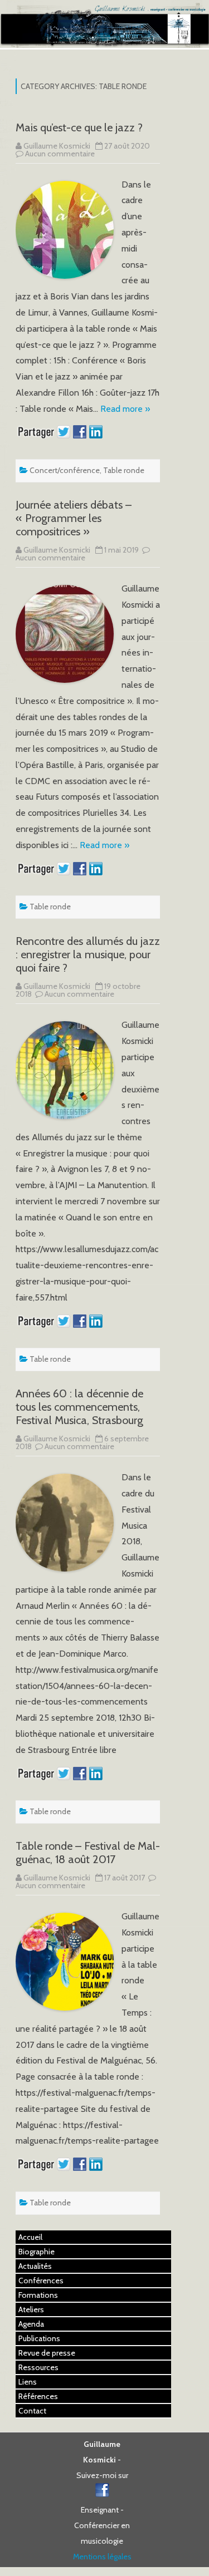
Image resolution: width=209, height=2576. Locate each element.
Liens (28, 2382)
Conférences (41, 2281)
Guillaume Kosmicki (57, 146)
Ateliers (31, 2309)
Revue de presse (47, 2353)
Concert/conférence (65, 470)
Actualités (35, 2266)
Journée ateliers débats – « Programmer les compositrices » (74, 518)
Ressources (38, 2367)
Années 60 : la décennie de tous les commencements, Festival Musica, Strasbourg (79, 1407)
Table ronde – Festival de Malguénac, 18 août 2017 (88, 1853)
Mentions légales (102, 2557)
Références (38, 2396)
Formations (38, 2295)
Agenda (31, 2324)
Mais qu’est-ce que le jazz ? (79, 127)
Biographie (37, 2252)
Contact (32, 2411)
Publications (39, 2338)
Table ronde (124, 470)
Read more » (125, 409)
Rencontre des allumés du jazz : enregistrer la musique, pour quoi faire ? (88, 954)
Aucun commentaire (60, 154)
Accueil (30, 2237)
